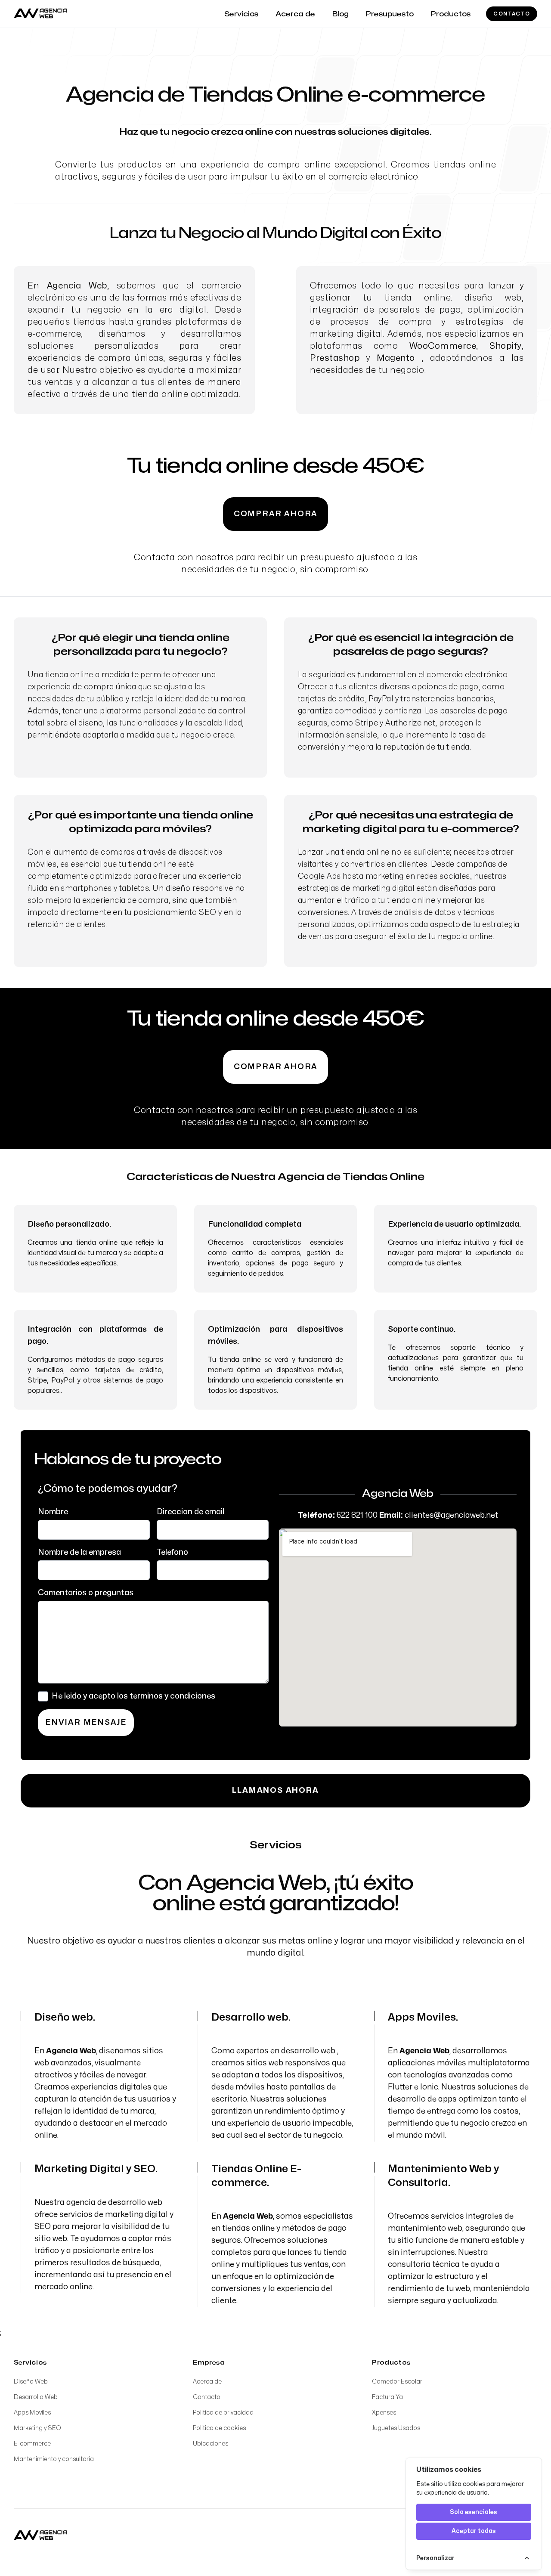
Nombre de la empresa (79, 1552)
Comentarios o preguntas (86, 1593)
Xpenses (384, 2413)
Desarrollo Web (36, 2397)
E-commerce (32, 2444)
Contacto (512, 14)
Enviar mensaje (86, 1722)
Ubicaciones (210, 2444)
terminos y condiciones (172, 1696)
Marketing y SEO (37, 2428)
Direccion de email (190, 1512)
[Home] (40, 2536)
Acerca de (207, 2382)
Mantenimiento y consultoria (54, 2459)
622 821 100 (357, 1515)
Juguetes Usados (396, 2428)
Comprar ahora (275, 514)
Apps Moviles (32, 2413)
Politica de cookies (219, 2428)
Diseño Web (31, 2382)
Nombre (53, 1512)
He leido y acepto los (133, 1696)
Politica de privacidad (223, 2413)
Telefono (172, 1552)
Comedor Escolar (397, 2382)
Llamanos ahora (275, 1790)
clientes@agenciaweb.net (451, 1515)
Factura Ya (387, 2397)
